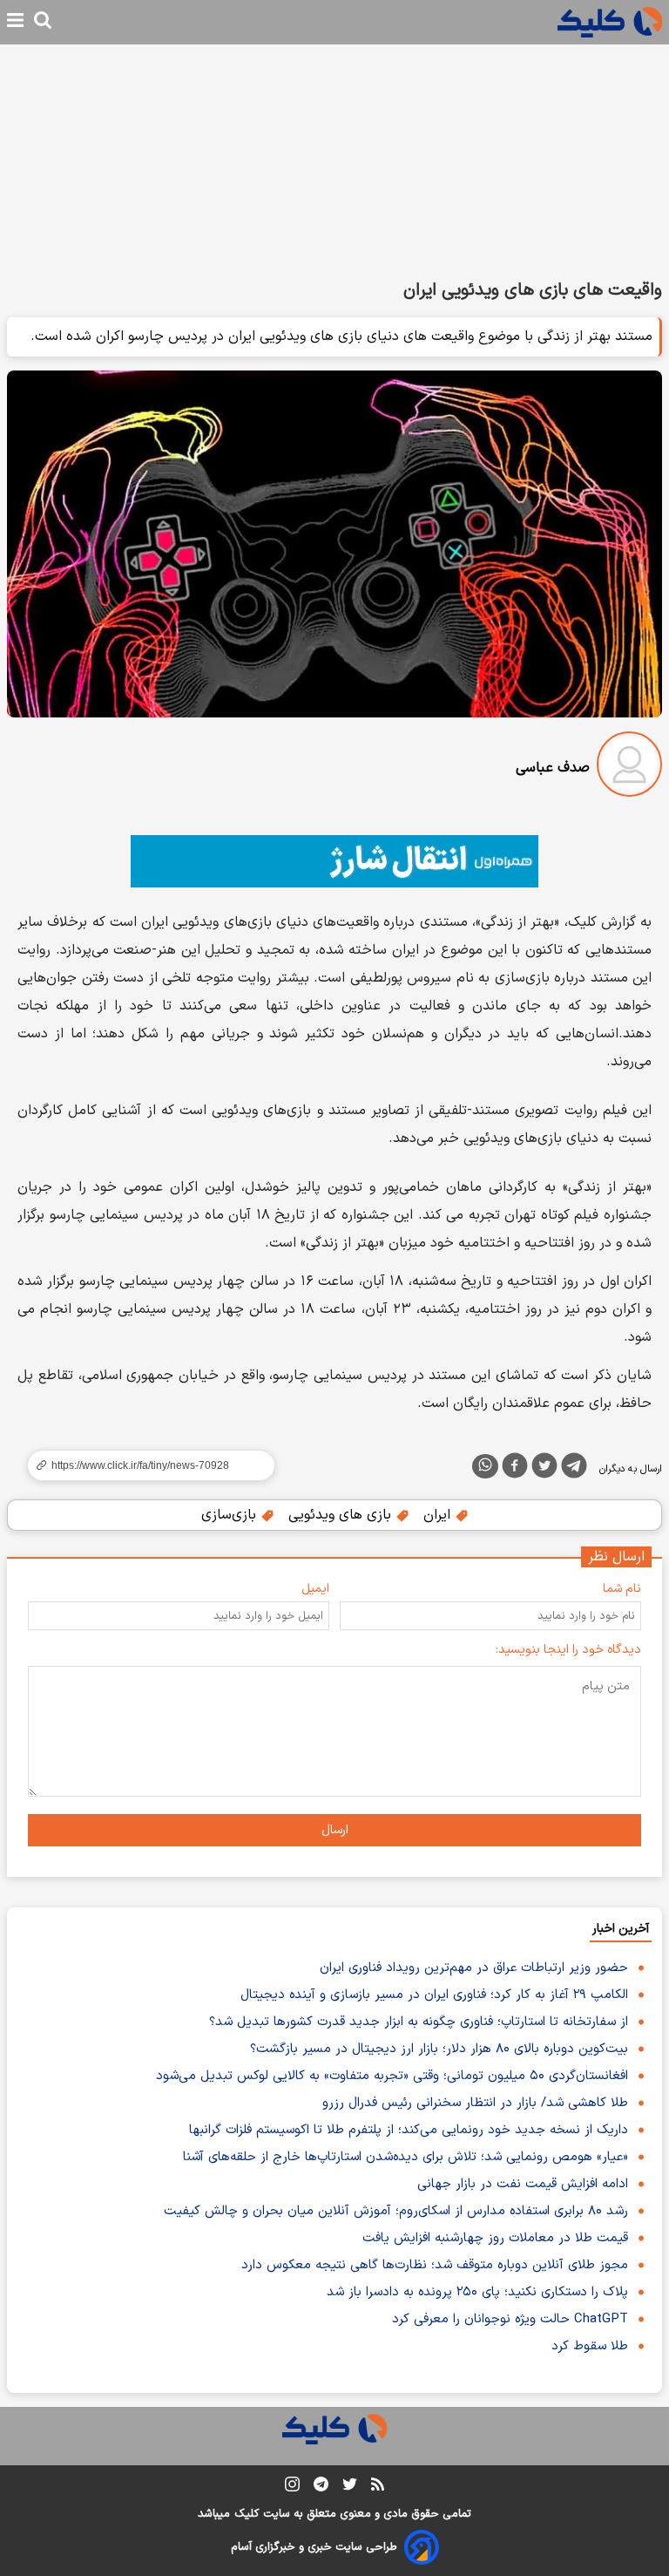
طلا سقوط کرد (590, 2346)
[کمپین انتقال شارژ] (334, 861)
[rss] (378, 2487)
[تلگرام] (574, 1469)
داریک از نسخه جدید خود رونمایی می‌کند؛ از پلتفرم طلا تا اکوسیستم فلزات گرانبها (409, 2130)
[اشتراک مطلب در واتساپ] (485, 1466)
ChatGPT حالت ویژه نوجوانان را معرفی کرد (510, 2319)
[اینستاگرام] (292, 2488)
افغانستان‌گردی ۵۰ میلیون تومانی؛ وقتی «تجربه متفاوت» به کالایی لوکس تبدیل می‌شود (392, 2076)
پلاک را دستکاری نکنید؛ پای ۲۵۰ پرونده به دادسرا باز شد (477, 2292)
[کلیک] (610, 22)
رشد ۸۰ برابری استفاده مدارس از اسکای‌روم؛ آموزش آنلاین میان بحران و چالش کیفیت (396, 2211)
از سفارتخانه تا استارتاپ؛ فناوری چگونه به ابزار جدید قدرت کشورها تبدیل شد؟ (419, 2022)
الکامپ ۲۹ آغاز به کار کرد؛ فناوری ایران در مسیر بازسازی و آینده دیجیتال (434, 1995)
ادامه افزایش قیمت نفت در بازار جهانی (523, 2184)
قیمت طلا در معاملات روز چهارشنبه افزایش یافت (495, 2238)
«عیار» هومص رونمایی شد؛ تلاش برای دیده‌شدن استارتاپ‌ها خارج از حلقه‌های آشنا (405, 2157)
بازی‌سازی (231, 1515)
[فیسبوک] (515, 1469)
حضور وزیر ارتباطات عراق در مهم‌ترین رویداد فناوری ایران (474, 1968)
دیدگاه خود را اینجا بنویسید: (568, 1650)
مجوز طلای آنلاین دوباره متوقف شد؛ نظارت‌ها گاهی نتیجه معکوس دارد (435, 2265)
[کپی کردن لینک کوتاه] (144, 1465)
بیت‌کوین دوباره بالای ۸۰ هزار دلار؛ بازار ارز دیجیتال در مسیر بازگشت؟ (439, 2049)
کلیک (247, 2514)
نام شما (622, 1589)
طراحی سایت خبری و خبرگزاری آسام (314, 2547)
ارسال (335, 1830)
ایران (439, 1515)
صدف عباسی (553, 768)
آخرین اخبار (621, 1929)
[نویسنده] (629, 768)
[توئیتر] (544, 1469)
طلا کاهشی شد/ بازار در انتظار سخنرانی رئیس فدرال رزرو (475, 2103)
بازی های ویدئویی (342, 1515)
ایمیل (315, 1589)
